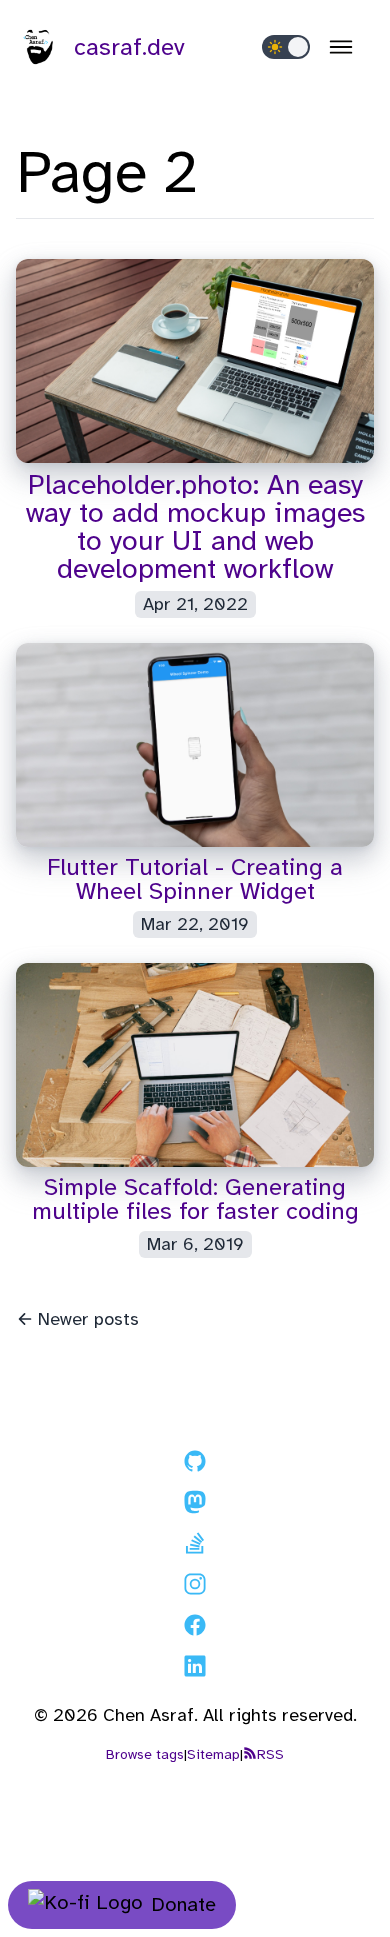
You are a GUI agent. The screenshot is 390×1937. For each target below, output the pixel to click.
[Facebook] (195, 1629)
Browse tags (145, 1754)
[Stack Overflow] (195, 1547)
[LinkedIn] (195, 1670)
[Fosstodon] (195, 1506)
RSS (270, 1754)
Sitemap (213, 1754)
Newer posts (88, 1319)
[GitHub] (195, 1465)
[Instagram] (195, 1588)
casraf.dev (129, 47)
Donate (183, 1904)
